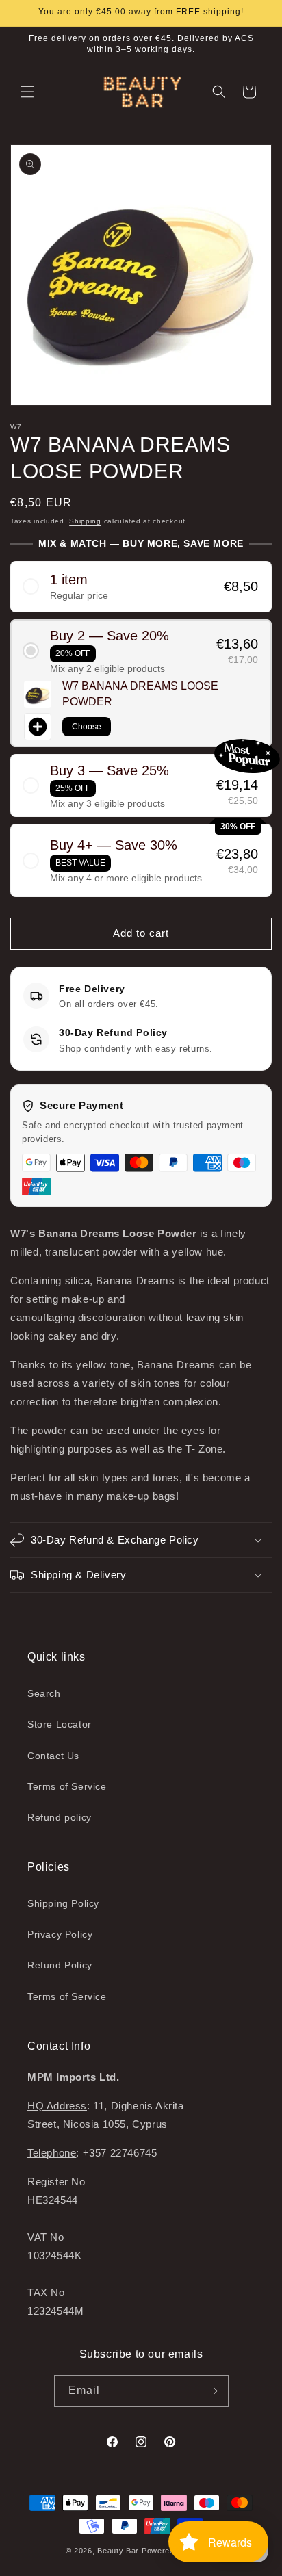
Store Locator (60, 1724)
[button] (27, 92)
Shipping (85, 521)
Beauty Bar (119, 2551)
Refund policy (60, 1817)
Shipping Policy (63, 1903)
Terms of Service (67, 1786)
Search (44, 1693)
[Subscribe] (213, 2391)
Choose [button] (87, 727)
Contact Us (53, 1756)
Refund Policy (60, 1965)
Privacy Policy (60, 1934)
